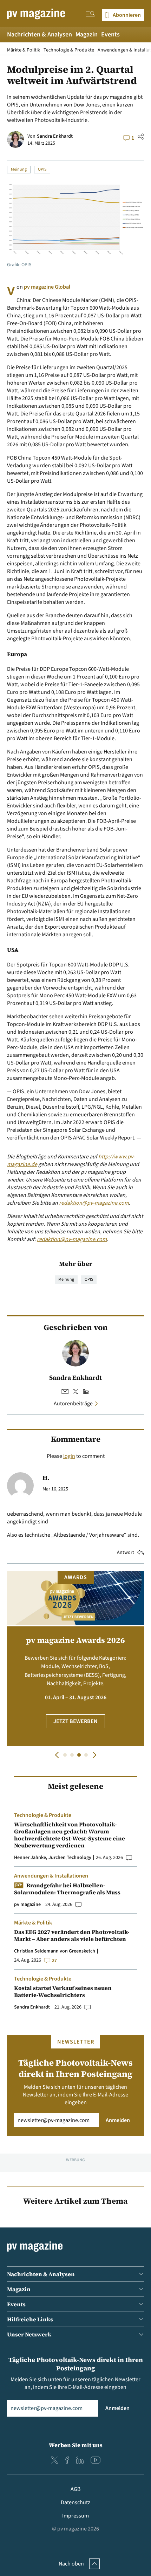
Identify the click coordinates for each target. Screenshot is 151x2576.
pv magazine (27, 1905)
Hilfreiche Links (30, 2319)
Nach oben (71, 2564)
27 (54, 1961)
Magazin (87, 35)
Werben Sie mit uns (76, 2445)
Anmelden (118, 2120)
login (69, 1456)
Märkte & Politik (24, 50)
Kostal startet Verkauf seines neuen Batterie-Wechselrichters (63, 1991)
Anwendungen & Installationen (51, 1876)
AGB (75, 2489)
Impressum (75, 2516)
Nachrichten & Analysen (40, 35)
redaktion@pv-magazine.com (94, 1203)
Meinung (19, 169)
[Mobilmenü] (90, 15)
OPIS (42, 169)
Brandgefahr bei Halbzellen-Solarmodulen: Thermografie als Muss (67, 1889)
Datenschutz (75, 2502)
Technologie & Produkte (69, 50)
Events (110, 35)
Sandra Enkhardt (55, 136)
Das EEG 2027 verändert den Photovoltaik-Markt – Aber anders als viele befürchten (72, 1935)
